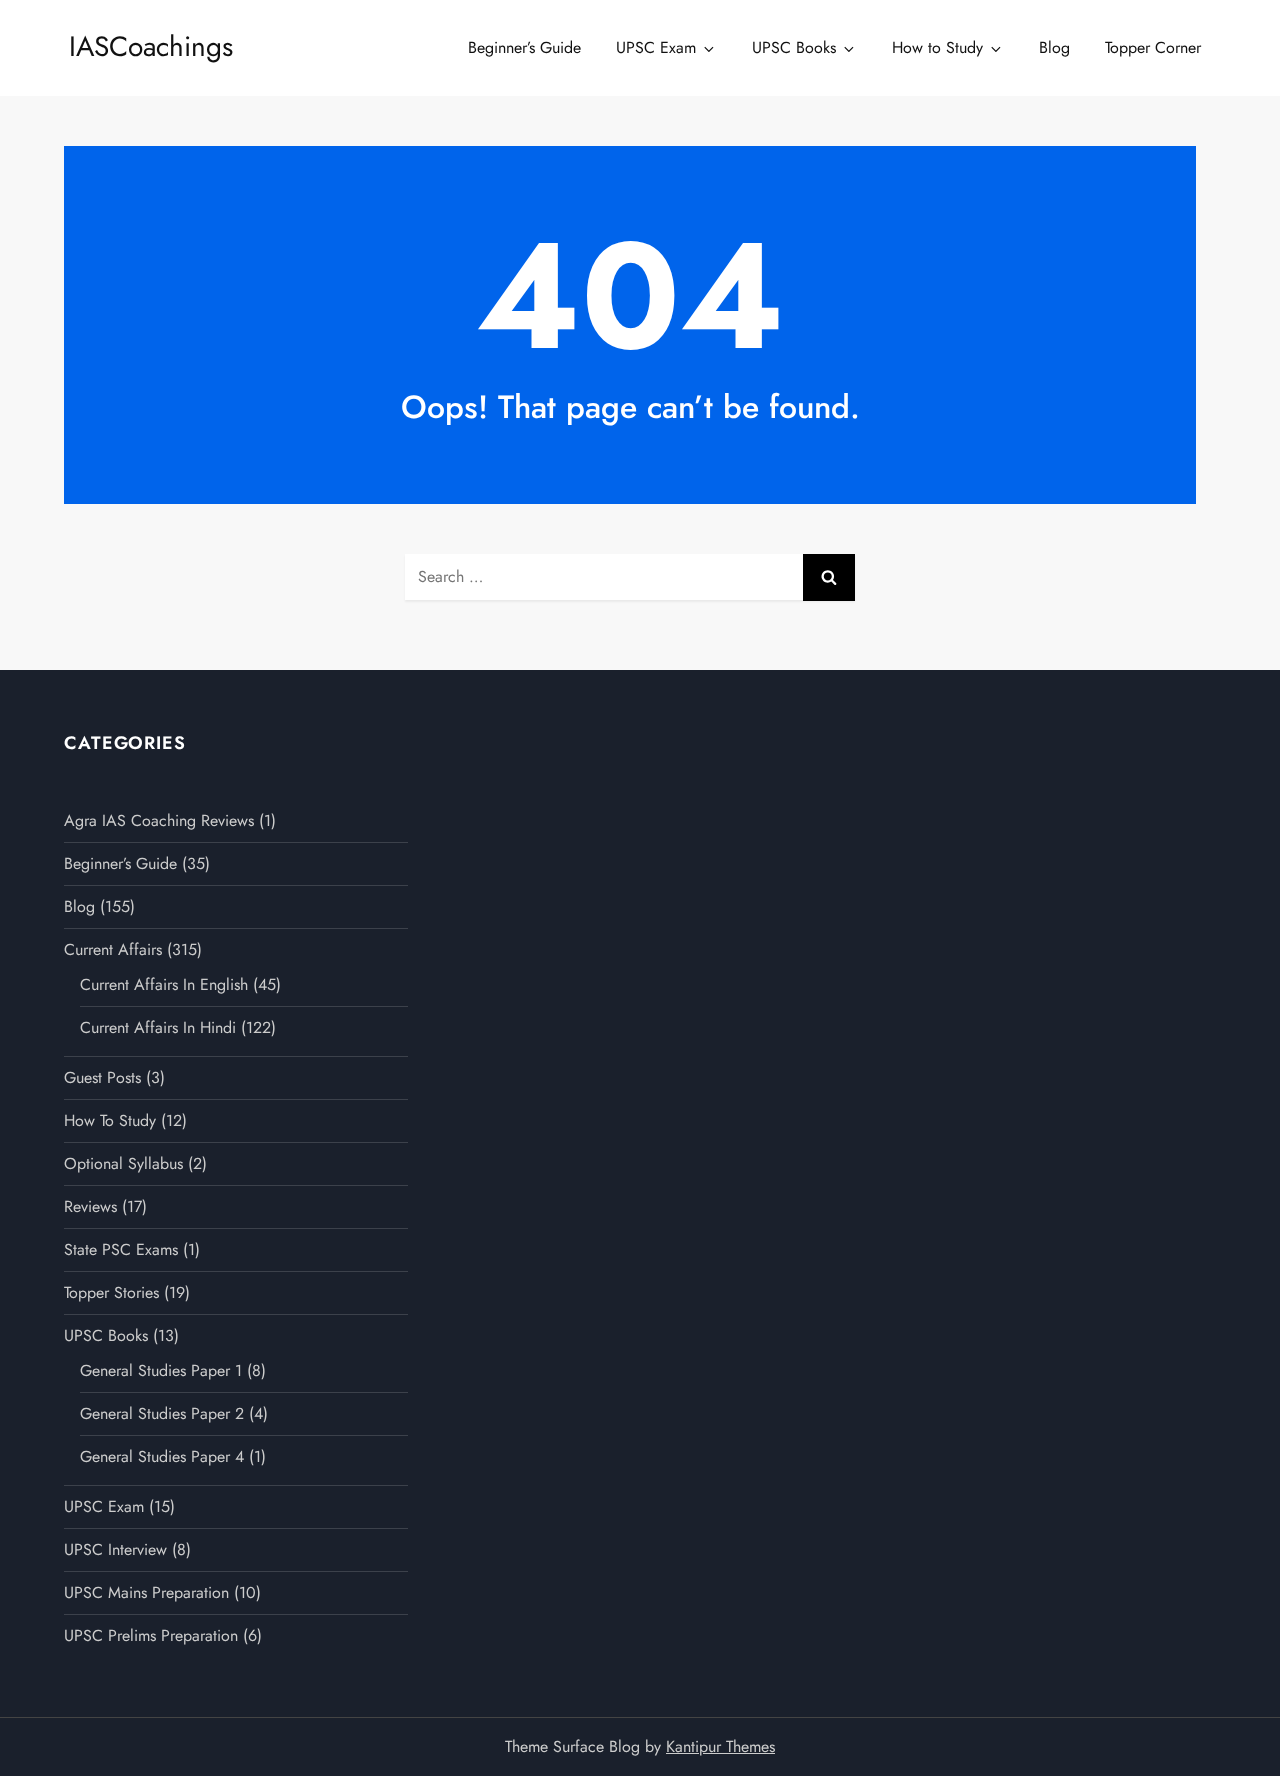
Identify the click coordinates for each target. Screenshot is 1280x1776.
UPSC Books (794, 47)
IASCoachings (151, 46)
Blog (1054, 47)
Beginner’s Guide (524, 47)
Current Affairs (113, 949)
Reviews (90, 1206)
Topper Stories (111, 1292)
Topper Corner (1153, 47)
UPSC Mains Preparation (146, 1592)
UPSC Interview (115, 1549)
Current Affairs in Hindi (158, 1027)
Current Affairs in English (164, 984)
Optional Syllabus (123, 1163)
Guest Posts (102, 1077)
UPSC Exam (656, 47)
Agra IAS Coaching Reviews (159, 820)
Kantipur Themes (720, 1746)
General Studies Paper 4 (162, 1456)
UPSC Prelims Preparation (151, 1635)
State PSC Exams (121, 1249)
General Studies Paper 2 (162, 1413)
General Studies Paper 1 (161, 1370)
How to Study (937, 47)
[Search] (829, 577)
